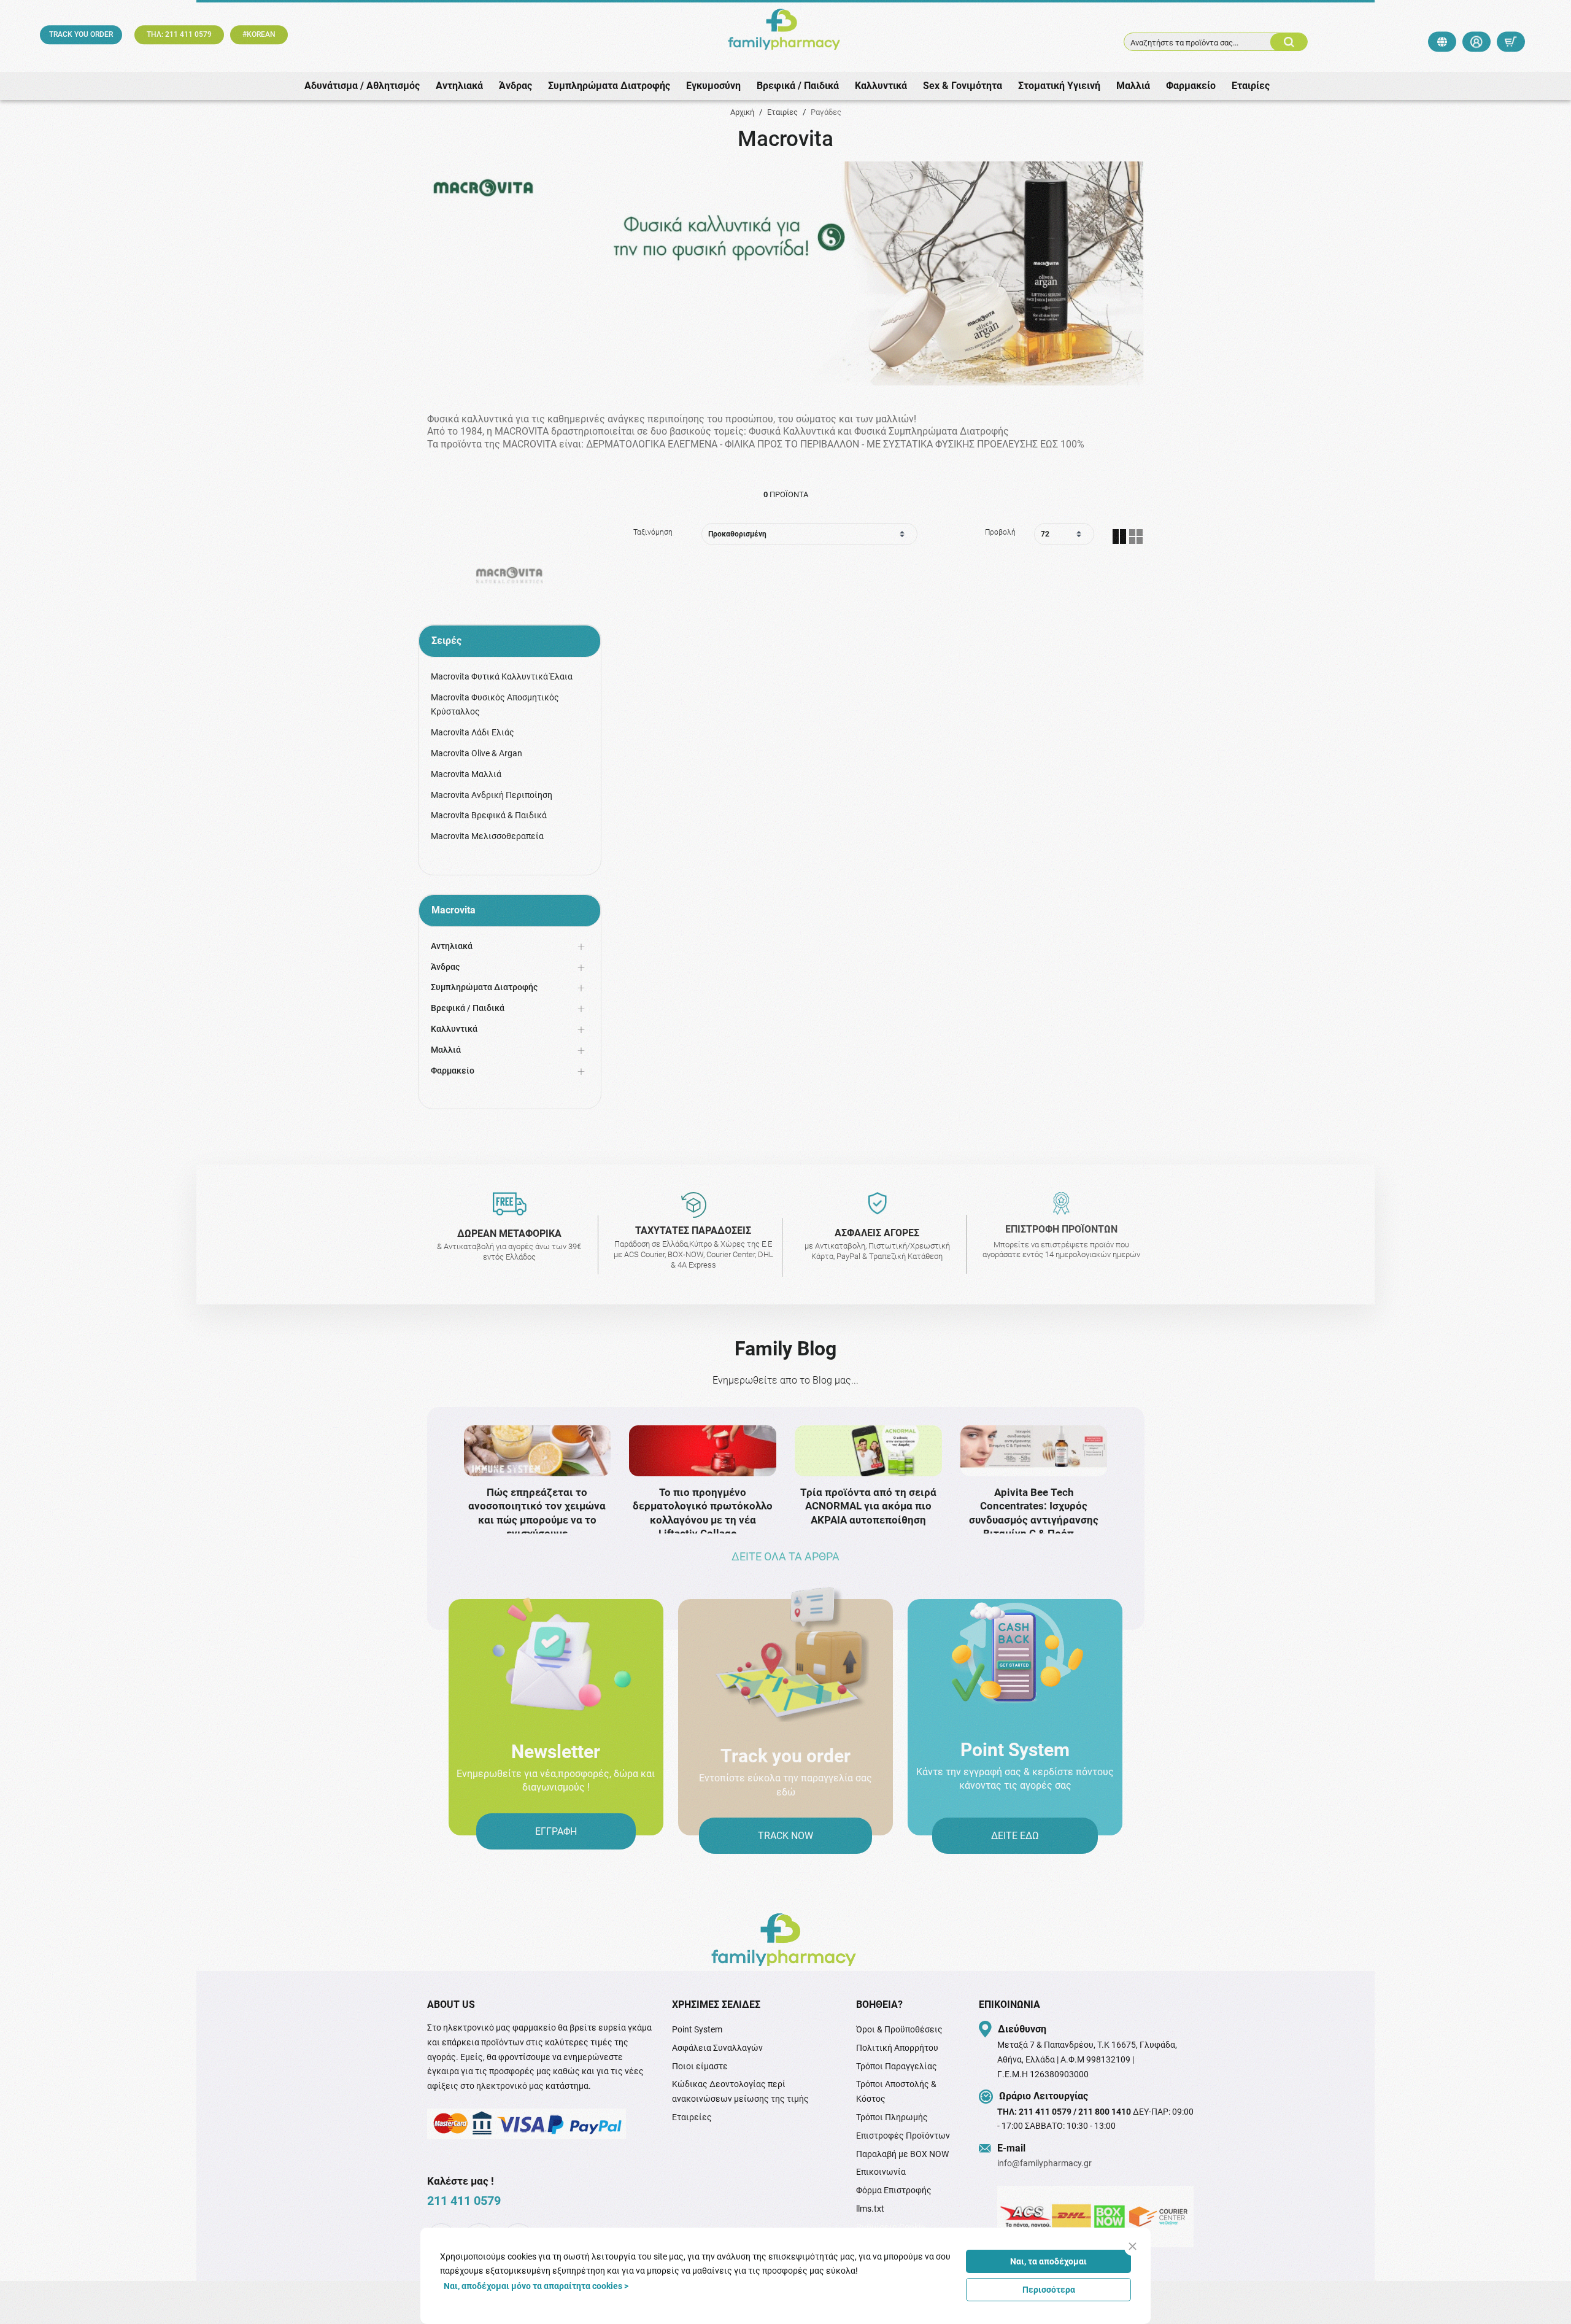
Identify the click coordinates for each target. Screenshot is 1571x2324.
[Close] (1133, 2246)
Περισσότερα (1049, 2290)
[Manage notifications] (1542, 2297)
